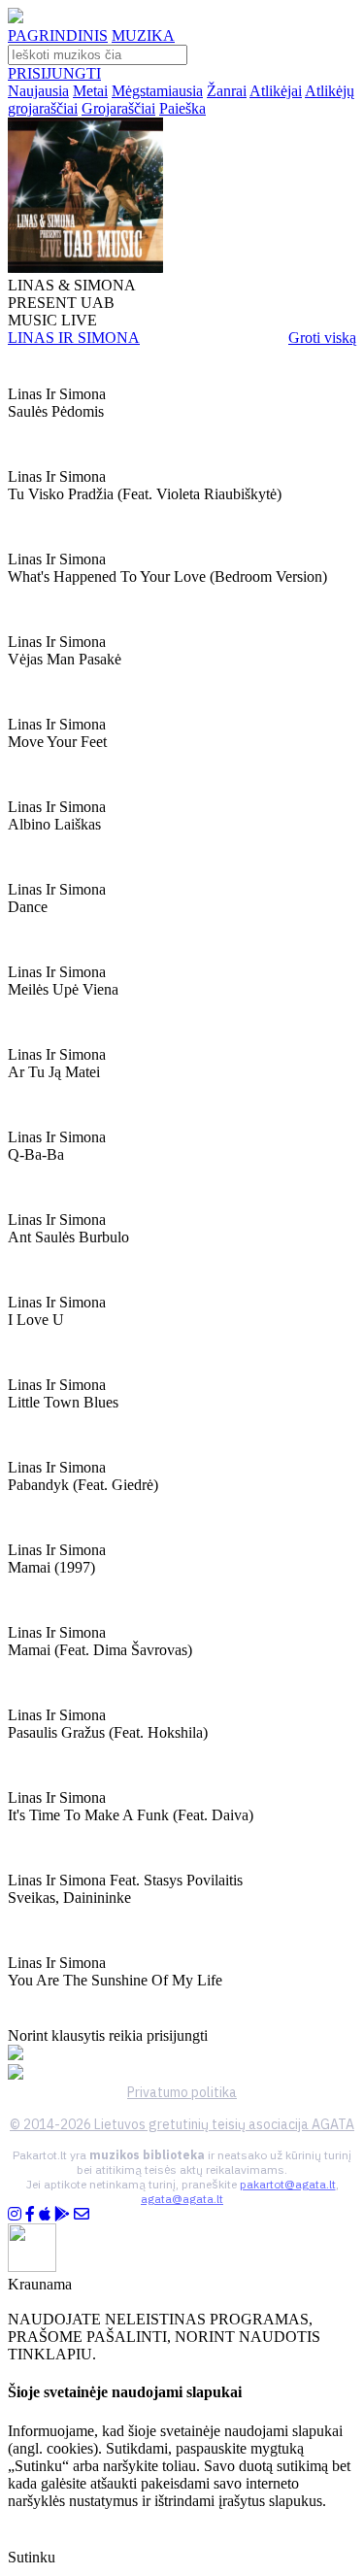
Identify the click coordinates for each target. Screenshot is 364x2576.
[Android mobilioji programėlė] (62, 2214)
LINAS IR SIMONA (74, 338)
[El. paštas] (82, 2214)
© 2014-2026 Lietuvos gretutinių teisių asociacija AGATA (182, 2124)
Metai (90, 91)
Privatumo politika (182, 2092)
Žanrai (227, 91)
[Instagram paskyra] (15, 2214)
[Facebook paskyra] (30, 2214)
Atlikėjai (276, 91)
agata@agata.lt (182, 2199)
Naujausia (38, 91)
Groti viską (322, 338)
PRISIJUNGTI (54, 73)
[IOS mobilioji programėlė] (45, 2214)
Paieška (182, 108)
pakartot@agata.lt (288, 2184)
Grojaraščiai (118, 108)
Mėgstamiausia (157, 91)
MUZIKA (143, 35)
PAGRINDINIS (58, 35)
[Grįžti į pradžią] (16, 18)
